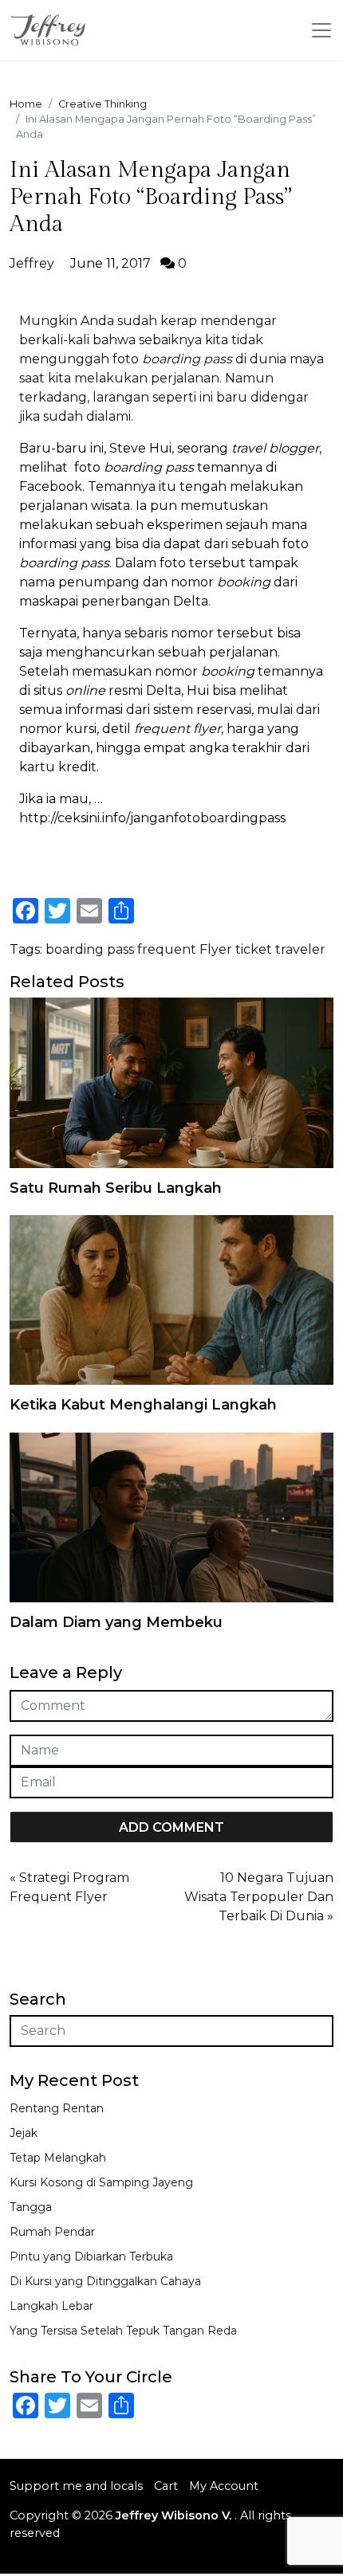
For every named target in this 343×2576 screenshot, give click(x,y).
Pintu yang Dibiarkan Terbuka (91, 2256)
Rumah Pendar (52, 2232)
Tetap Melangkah (58, 2158)
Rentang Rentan (57, 2108)
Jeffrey (32, 263)
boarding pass (90, 949)
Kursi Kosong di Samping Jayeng (101, 2182)
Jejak (24, 2133)
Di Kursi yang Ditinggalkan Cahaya (105, 2281)
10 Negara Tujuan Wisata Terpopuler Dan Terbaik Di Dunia (259, 1897)
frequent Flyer (185, 949)
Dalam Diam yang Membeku (116, 1622)
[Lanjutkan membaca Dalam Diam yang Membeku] (171, 1517)
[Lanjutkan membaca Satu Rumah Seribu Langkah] (171, 1082)
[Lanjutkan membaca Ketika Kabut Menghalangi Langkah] (171, 1299)
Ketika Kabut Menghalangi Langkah (143, 1405)
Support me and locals (76, 2486)
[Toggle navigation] (321, 30)
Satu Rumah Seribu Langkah (116, 1188)
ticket (254, 949)
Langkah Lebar (51, 2306)
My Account (224, 2486)
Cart (166, 2486)
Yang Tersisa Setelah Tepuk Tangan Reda (123, 2331)
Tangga (31, 2207)
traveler (300, 949)
